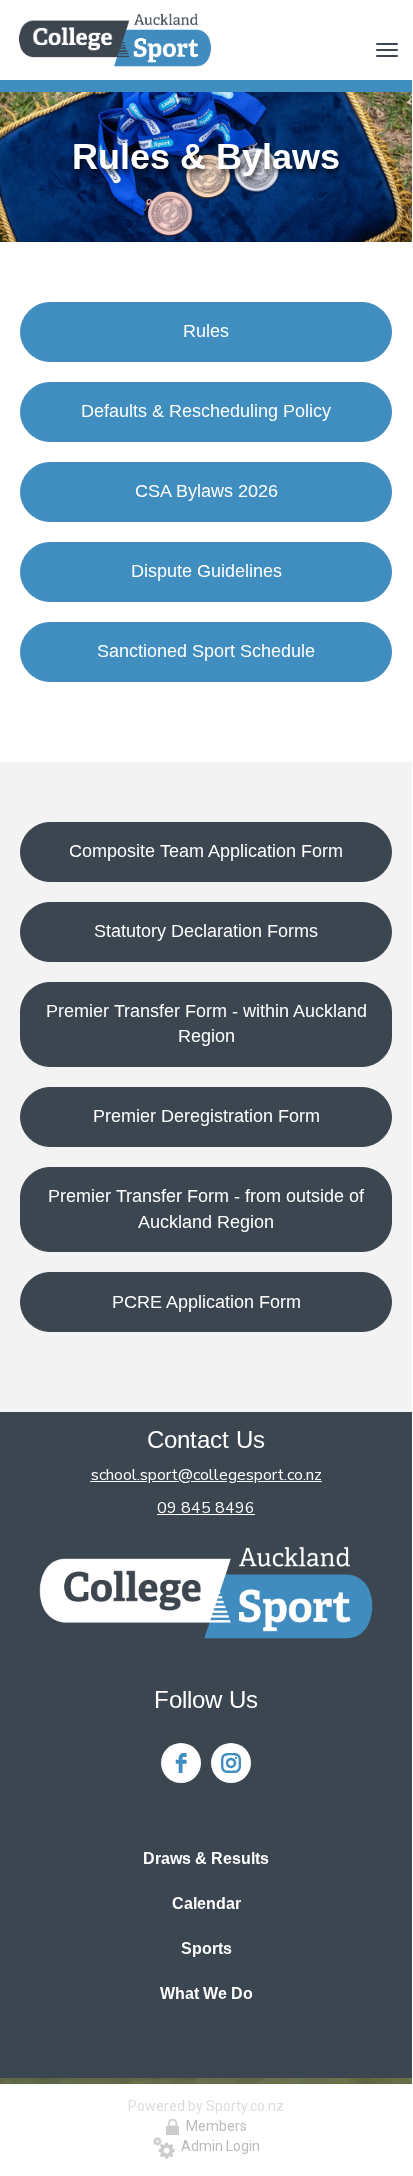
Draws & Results (206, 1858)
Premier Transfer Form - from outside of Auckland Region (206, 1209)
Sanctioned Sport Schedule (206, 651)
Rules (206, 331)
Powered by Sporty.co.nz (206, 2106)
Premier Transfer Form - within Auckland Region (206, 1024)
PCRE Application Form (206, 1302)
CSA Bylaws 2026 (206, 491)
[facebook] (181, 1763)
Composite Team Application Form (206, 851)
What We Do (206, 1993)
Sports (206, 1948)
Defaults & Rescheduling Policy (206, 411)
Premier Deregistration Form (206, 1116)
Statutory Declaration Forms (206, 931)
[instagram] (231, 1763)
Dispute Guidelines (206, 571)
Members (213, 2126)
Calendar (206, 1903)
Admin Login (217, 2146)
